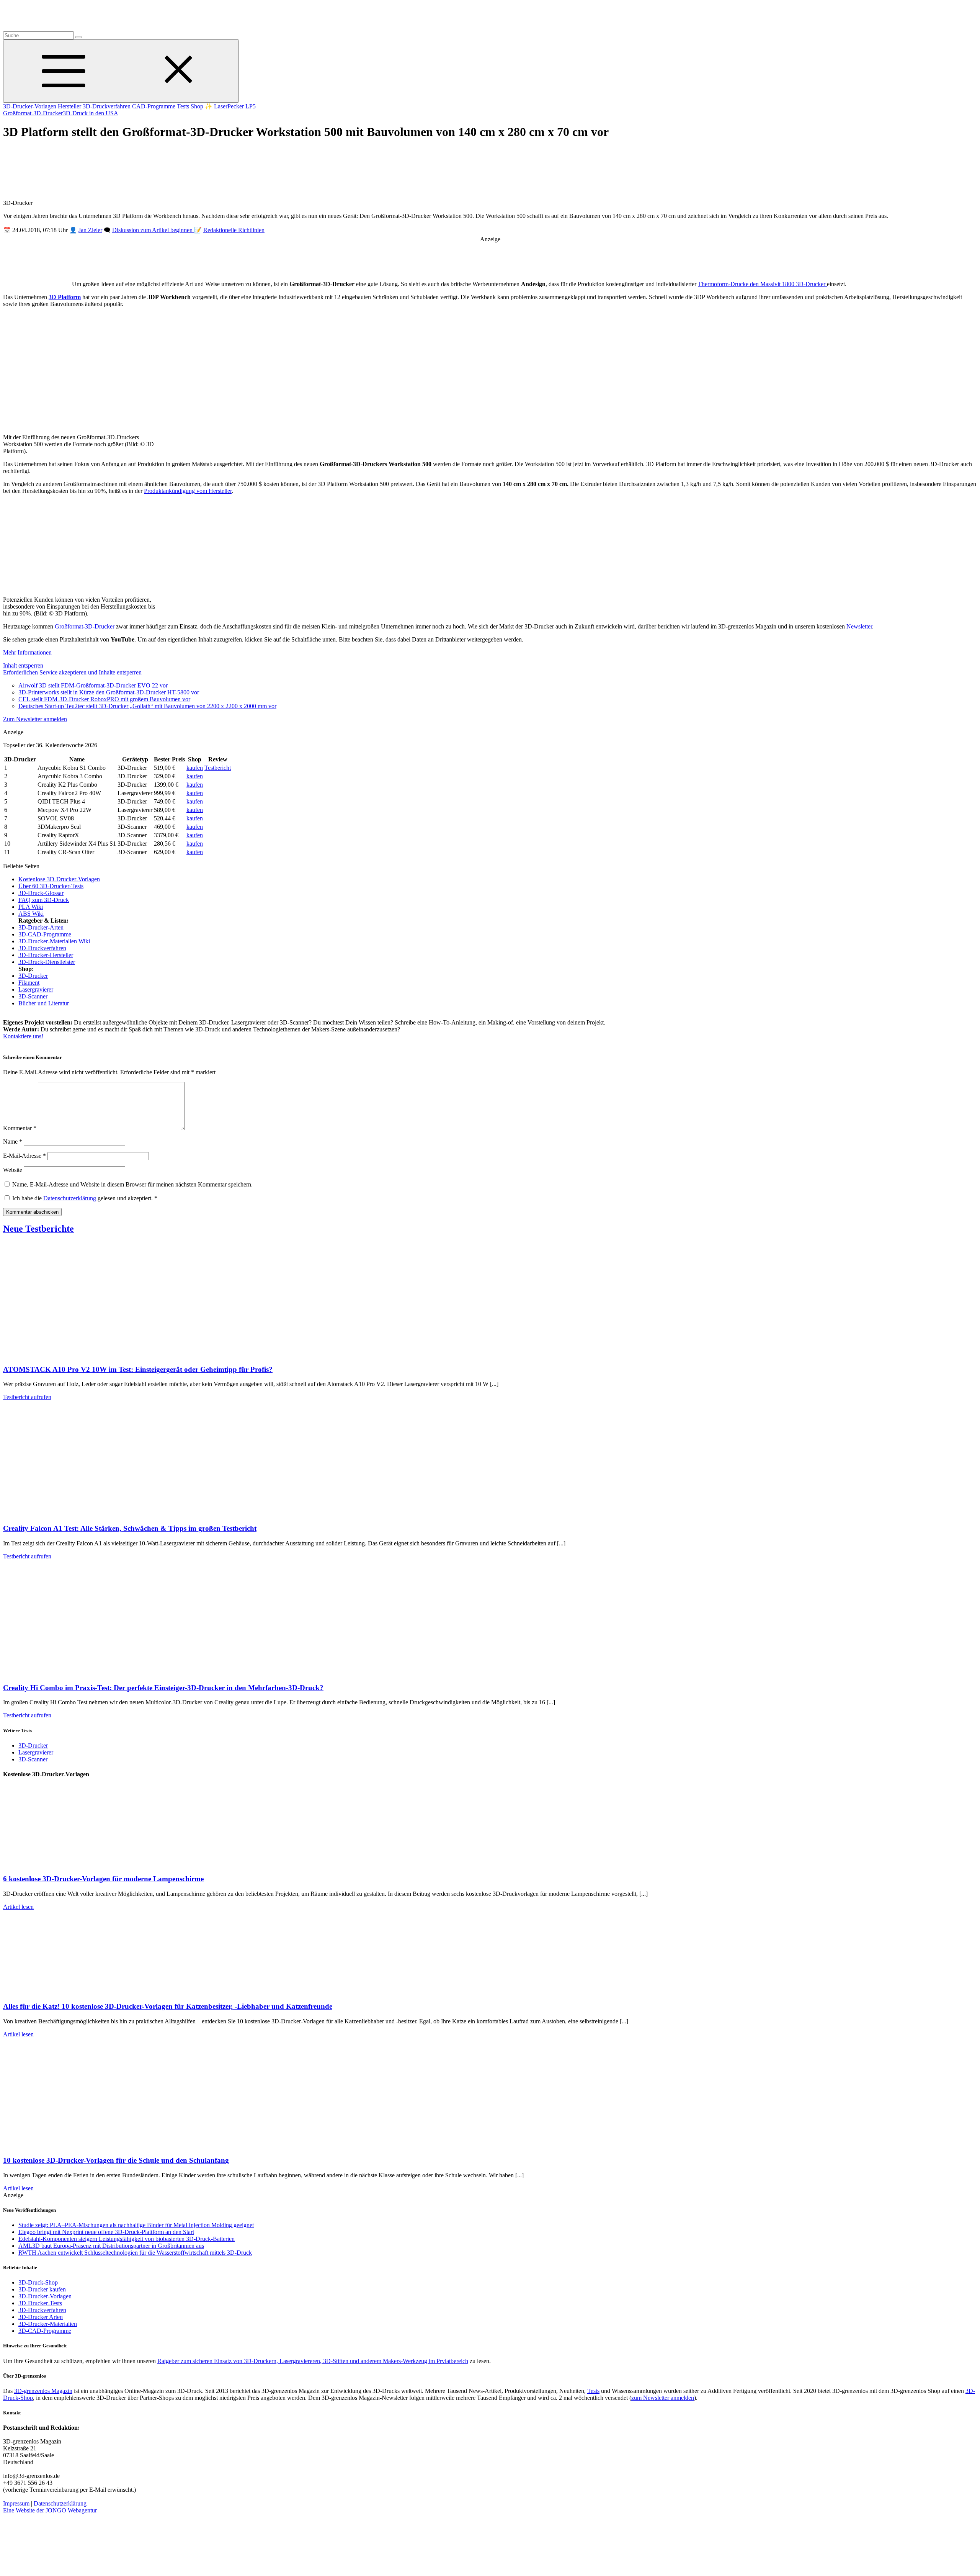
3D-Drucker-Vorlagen (30, 106)
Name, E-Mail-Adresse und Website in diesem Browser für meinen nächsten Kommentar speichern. (132, 1184)
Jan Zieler (90, 230)
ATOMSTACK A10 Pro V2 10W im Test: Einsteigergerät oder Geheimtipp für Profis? (138, 1369)
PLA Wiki (31, 907)
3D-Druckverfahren (107, 106)
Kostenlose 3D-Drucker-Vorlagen (59, 879)
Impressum (16, 2503)
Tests (184, 106)
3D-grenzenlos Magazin (43, 2391)
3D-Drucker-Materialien (48, 2324)
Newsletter (859, 626)
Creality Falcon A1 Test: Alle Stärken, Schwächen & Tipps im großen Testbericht (130, 1528)
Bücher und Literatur (44, 1003)
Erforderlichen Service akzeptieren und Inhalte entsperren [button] (72, 672)
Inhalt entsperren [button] (23, 665)
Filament (29, 983)
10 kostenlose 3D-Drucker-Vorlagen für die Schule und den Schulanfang (116, 2160)
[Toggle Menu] (121, 71)
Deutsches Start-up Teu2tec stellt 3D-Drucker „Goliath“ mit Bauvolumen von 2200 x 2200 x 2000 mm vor (147, 706)
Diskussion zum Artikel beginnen (153, 230)
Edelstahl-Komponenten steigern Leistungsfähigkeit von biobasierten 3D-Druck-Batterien (127, 2239)
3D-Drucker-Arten (41, 927)
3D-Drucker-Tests (40, 2303)
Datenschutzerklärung (70, 1198)
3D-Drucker (33, 976)
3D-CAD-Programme (45, 934)
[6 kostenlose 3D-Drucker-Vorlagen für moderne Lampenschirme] (80, 1864)
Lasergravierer (36, 989)
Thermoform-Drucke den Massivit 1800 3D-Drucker (762, 284)
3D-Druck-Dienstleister (47, 962)
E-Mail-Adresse (24, 1156)
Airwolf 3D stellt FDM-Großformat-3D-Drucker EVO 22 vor (93, 685)
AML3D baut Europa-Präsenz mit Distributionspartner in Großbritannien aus (111, 2246)
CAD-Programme (154, 106)
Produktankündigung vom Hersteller (188, 491)
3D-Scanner (33, 996)
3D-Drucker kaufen (42, 2289)
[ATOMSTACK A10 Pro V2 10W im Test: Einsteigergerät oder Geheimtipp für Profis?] (80, 1354)
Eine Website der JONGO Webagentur (50, 2510)
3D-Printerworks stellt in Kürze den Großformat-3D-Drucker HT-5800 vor (109, 692)
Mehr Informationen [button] (27, 652)
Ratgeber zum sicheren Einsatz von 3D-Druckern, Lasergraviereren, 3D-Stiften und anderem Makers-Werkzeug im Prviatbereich (313, 2361)
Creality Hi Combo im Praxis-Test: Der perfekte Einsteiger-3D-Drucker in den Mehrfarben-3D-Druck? (163, 1688)
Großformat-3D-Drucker (33, 113)
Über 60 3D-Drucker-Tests (51, 886)
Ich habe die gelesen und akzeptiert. (85, 1198)
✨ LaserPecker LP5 (230, 106)
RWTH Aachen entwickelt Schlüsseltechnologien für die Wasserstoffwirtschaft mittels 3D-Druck (135, 2253)
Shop (198, 106)
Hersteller (70, 106)
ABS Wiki (31, 914)
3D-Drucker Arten (41, 2317)
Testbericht (218, 768)
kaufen (195, 768)
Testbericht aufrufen (27, 1397)
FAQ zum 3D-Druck (44, 900)
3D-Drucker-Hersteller (46, 955)
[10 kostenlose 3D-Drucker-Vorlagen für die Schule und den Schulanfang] (80, 2145)
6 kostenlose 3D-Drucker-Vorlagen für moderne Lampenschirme (103, 1879)
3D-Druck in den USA (91, 113)
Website (13, 1170)
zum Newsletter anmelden (663, 2398)
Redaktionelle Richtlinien (234, 230)
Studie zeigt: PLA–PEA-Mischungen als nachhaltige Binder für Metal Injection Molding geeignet (136, 2225)
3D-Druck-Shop (38, 2282)
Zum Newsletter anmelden (35, 719)
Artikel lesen (18, 1907)
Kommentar (20, 1128)
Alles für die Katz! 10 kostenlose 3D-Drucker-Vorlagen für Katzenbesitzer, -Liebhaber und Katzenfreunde (168, 2006)
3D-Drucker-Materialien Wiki (54, 941)
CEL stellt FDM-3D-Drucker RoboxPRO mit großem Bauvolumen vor (104, 699)
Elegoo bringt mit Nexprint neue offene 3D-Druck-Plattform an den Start (106, 2232)
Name (13, 1142)
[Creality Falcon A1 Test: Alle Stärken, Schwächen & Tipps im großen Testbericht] (80, 1513)
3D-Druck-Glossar (41, 893)
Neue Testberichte (38, 1229)
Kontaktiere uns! (23, 1036)
